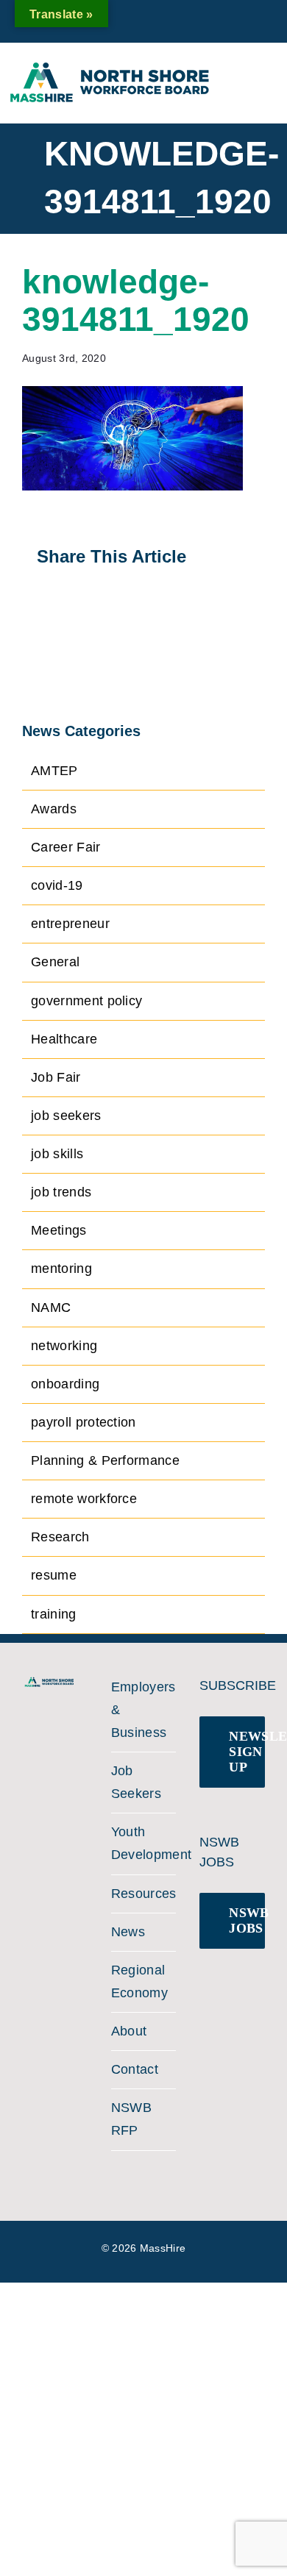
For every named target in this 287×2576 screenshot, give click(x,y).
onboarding (65, 1384)
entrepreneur (70, 924)
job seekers (66, 1116)
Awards (54, 809)
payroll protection (84, 1422)
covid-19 (57, 885)
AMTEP (54, 771)
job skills (57, 1154)
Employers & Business (140, 1710)
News (128, 1932)
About (129, 2031)
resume (54, 1575)
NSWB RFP (131, 2119)
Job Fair (56, 1077)
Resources (140, 1894)
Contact (135, 2069)
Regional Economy (139, 1981)
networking (64, 1346)
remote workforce (84, 1499)
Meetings (59, 1230)
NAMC (51, 1307)
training (54, 1614)
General (55, 962)
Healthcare (64, 1039)
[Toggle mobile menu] (264, 76)
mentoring (61, 1269)
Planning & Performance (105, 1460)
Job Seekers (136, 1782)
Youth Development (140, 1843)
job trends (61, 1192)
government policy (86, 1001)
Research (60, 1537)
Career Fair (66, 847)
